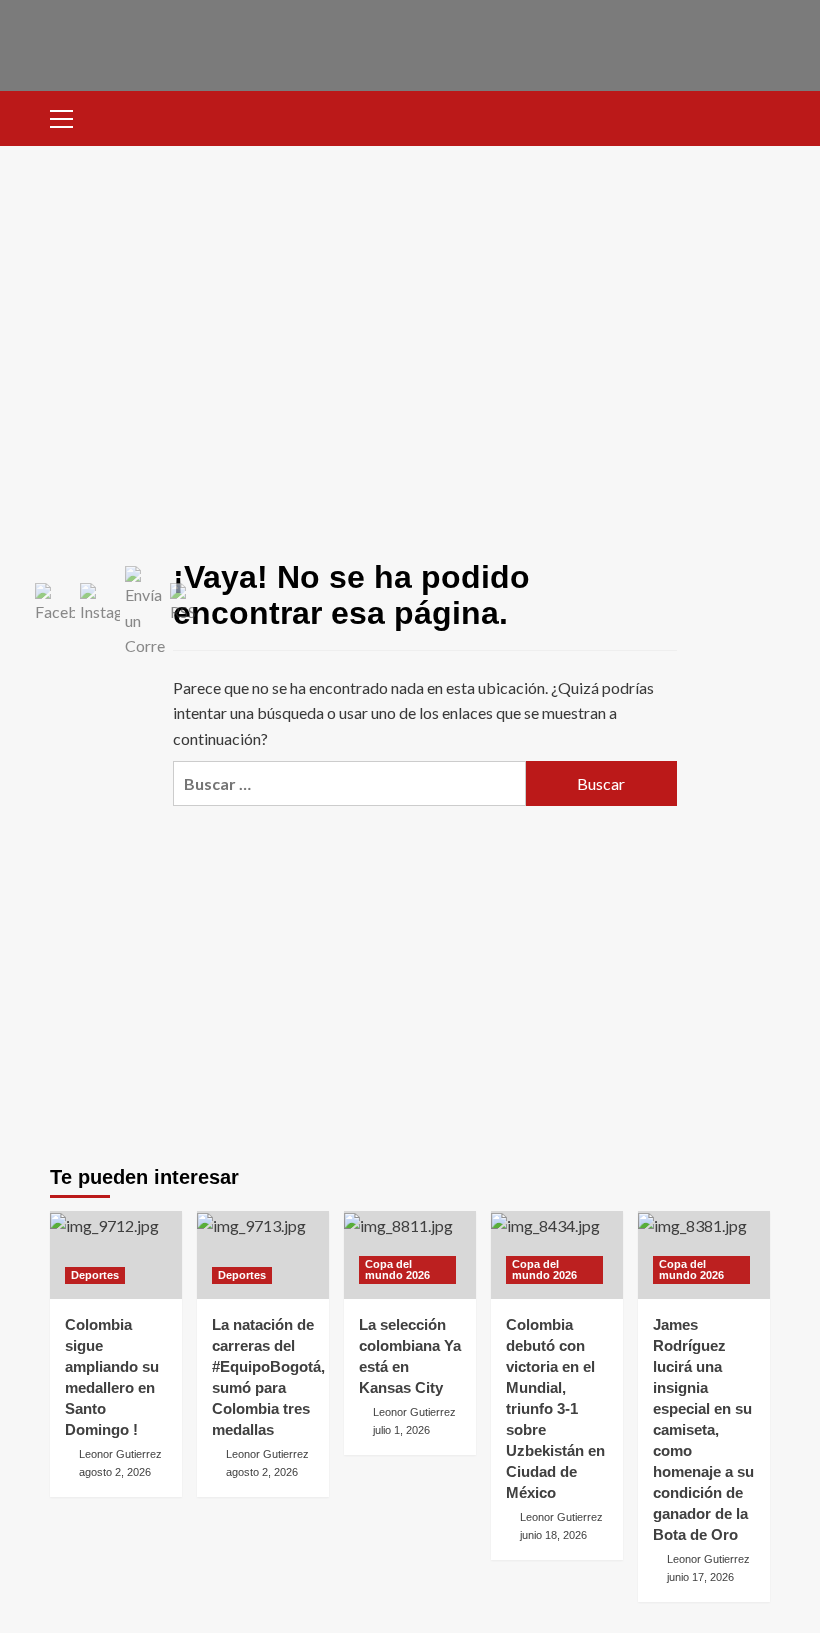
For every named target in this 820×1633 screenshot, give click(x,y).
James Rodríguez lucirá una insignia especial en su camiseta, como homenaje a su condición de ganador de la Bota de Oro (703, 1429)
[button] (70, 116)
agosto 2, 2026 (115, 1472)
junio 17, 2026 (700, 1577)
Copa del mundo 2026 (397, 1269)
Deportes (95, 1275)
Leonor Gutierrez (120, 1454)
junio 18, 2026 (553, 1535)
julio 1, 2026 (401, 1430)
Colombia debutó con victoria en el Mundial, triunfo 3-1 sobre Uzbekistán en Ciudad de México (555, 1408)
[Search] (757, 116)
